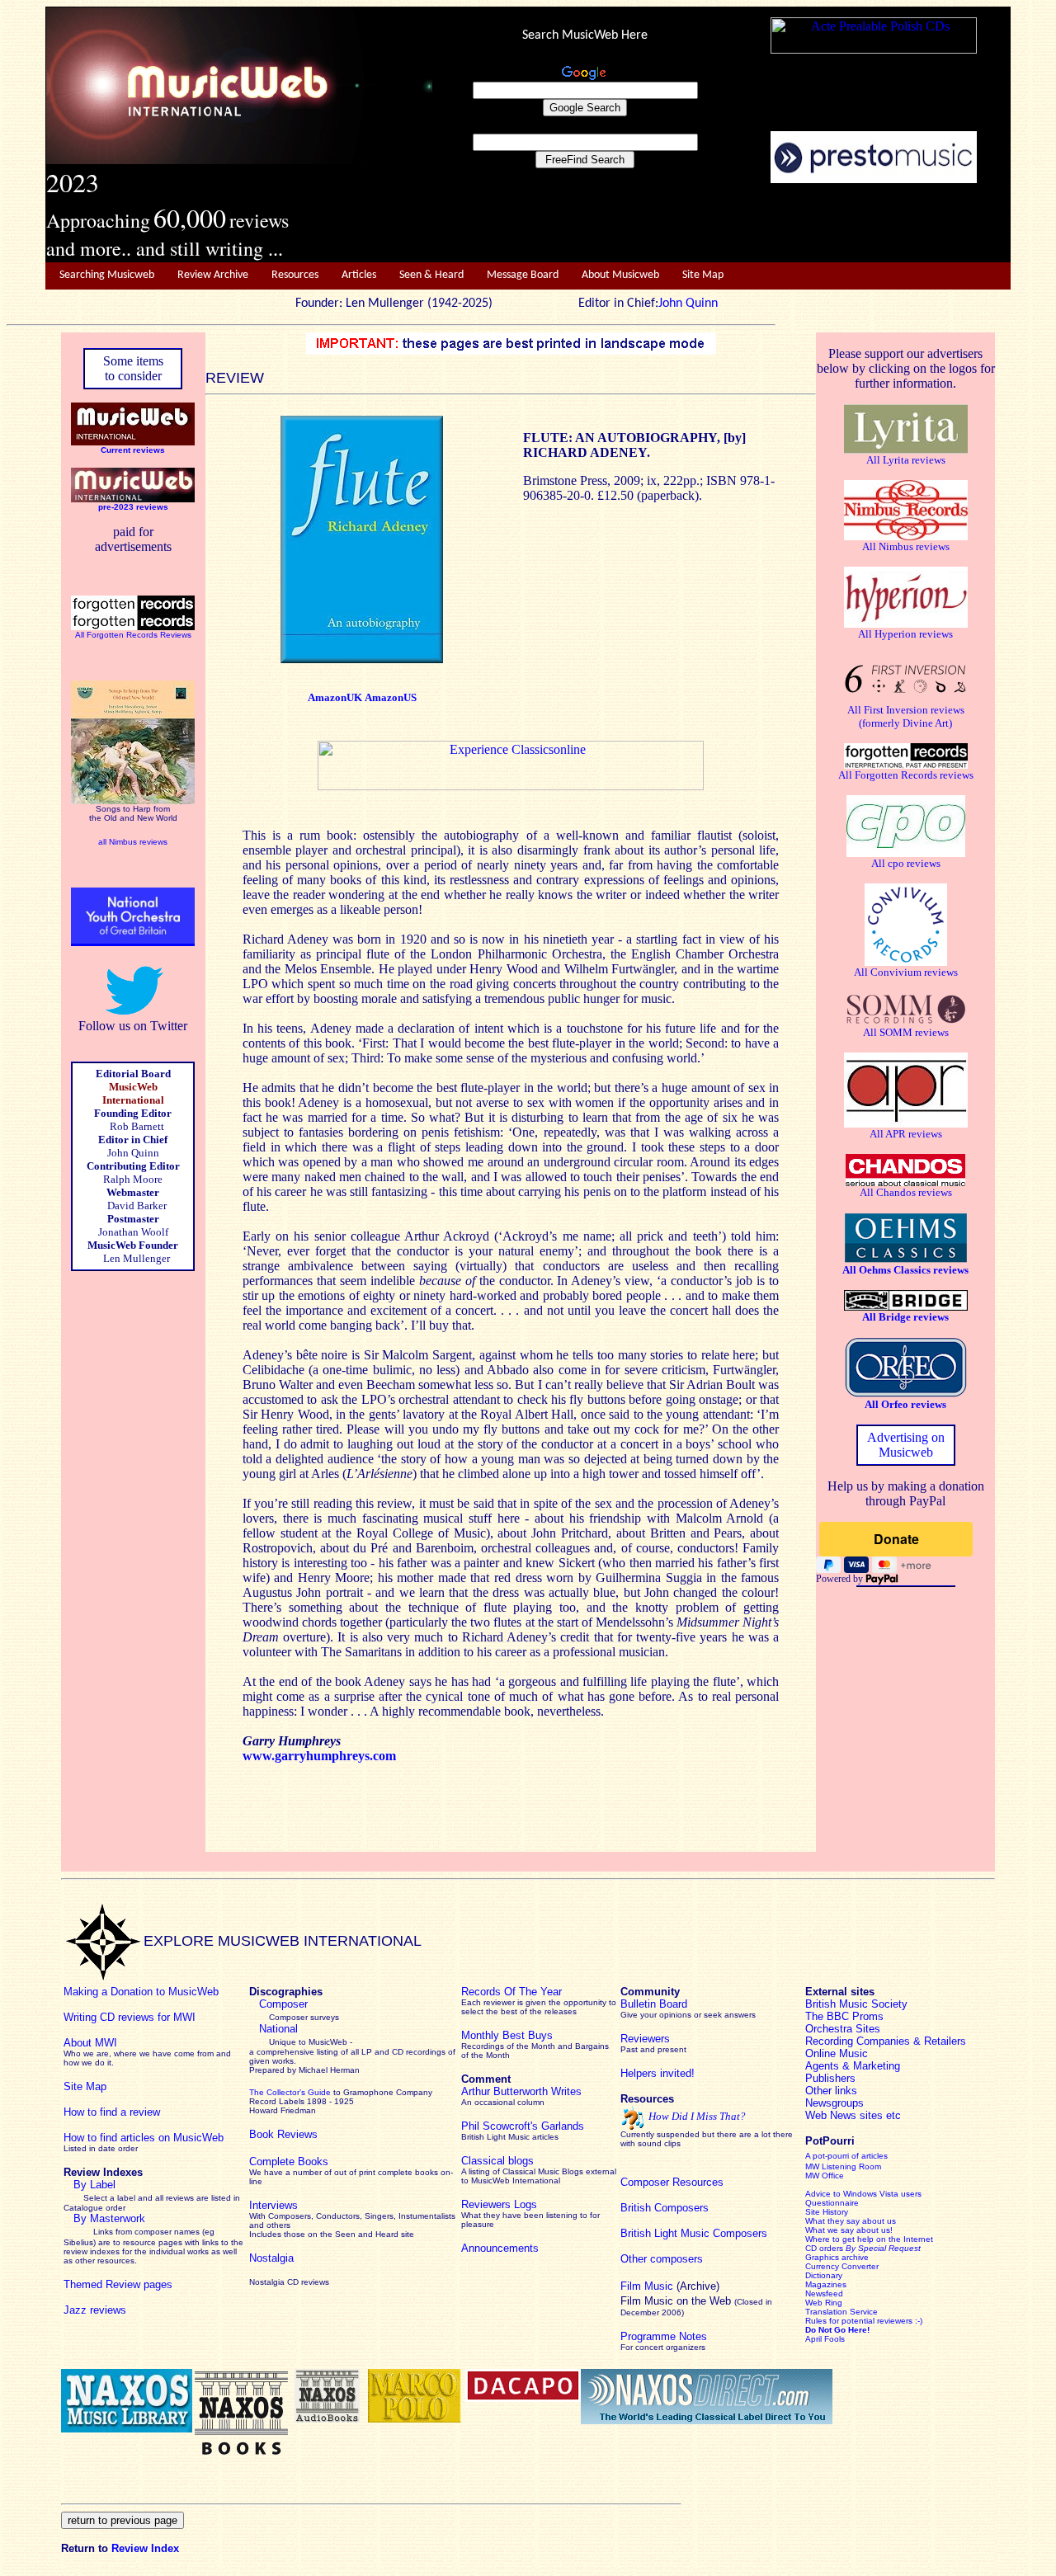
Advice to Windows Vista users (863, 2194)
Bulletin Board (654, 2004)
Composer (283, 2004)
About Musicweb (620, 275)
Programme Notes (664, 2336)
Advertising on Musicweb (906, 1445)
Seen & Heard (431, 275)
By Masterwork (109, 2218)
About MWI (90, 2043)
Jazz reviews (95, 2310)
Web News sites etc (853, 2115)
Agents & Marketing (853, 2066)
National (278, 2029)
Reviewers (645, 2039)
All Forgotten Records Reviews (133, 635)
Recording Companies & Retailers (886, 2041)
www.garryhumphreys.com (319, 1756)
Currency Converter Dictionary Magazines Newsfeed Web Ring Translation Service (842, 2289)
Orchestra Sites (843, 2029)
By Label (94, 2185)
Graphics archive (837, 2257)
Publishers (830, 2078)
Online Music (837, 2053)
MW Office (825, 2176)
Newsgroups (834, 2103)
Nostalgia (271, 2258)
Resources (295, 275)
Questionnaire (832, 2203)
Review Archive (213, 275)
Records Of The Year (511, 1992)
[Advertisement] (722, 224)
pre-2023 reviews (133, 507)
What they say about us (851, 2221)
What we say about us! (849, 2230)
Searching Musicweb (107, 275)
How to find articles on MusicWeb (144, 2138)
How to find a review (112, 2112)
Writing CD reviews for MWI (130, 2017)
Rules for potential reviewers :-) (864, 2321)
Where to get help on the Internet (869, 2239)
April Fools (825, 2339)
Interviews (273, 2205)
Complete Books (289, 2162)
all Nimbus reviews (133, 842)
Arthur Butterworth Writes (521, 2091)
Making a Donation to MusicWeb (141, 1992)
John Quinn (688, 304)
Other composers (662, 2259)
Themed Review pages (118, 2284)
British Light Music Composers (694, 2233)
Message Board (523, 275)
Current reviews (133, 450)
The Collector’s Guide (290, 2092)
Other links (831, 2091)
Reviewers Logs (499, 2204)
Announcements (500, 2248)
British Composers (665, 2208)
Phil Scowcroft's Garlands (523, 2126)
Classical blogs (497, 2161)
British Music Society (856, 2004)
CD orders (863, 2248)
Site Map (703, 275)
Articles (359, 275)
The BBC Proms (844, 2016)
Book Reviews (283, 2134)
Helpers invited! (658, 2073)
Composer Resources (672, 2182)
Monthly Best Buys (507, 2035)
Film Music (647, 2286)
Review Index (145, 2548)
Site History (827, 2212)
